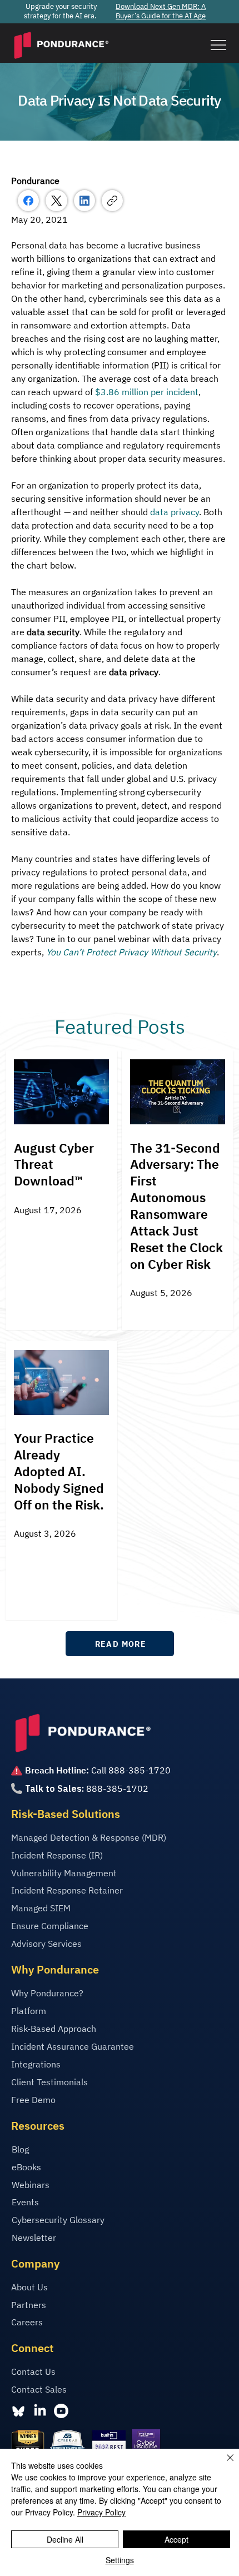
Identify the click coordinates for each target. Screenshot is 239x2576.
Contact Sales (39, 2389)
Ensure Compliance (50, 1926)
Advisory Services (46, 1944)
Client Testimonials (49, 2082)
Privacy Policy (101, 2512)
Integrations (36, 2064)
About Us (29, 2287)
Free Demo (33, 2100)
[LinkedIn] (84, 201)
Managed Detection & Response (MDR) (89, 1837)
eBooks (26, 2167)
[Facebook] (28, 201)
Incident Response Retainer (67, 1890)
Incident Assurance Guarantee (73, 2046)
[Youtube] (61, 2411)
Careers (27, 2322)
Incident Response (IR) (57, 1855)
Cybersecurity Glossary (58, 2220)
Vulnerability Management (64, 1873)
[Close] (223, 2464)
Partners (29, 2305)
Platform (29, 2011)
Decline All (65, 2539)
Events (25, 2202)
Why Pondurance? (47, 1993)
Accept (176, 2539)
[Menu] (218, 45)
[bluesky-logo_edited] (18, 2411)
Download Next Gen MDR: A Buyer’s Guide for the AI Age (161, 11)
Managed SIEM (41, 1908)
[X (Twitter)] (56, 201)
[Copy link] (112, 201)
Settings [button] (120, 2560)
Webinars (31, 2185)
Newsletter (34, 2238)
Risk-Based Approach (54, 2029)
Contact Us (33, 2371)
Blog (20, 2149)
